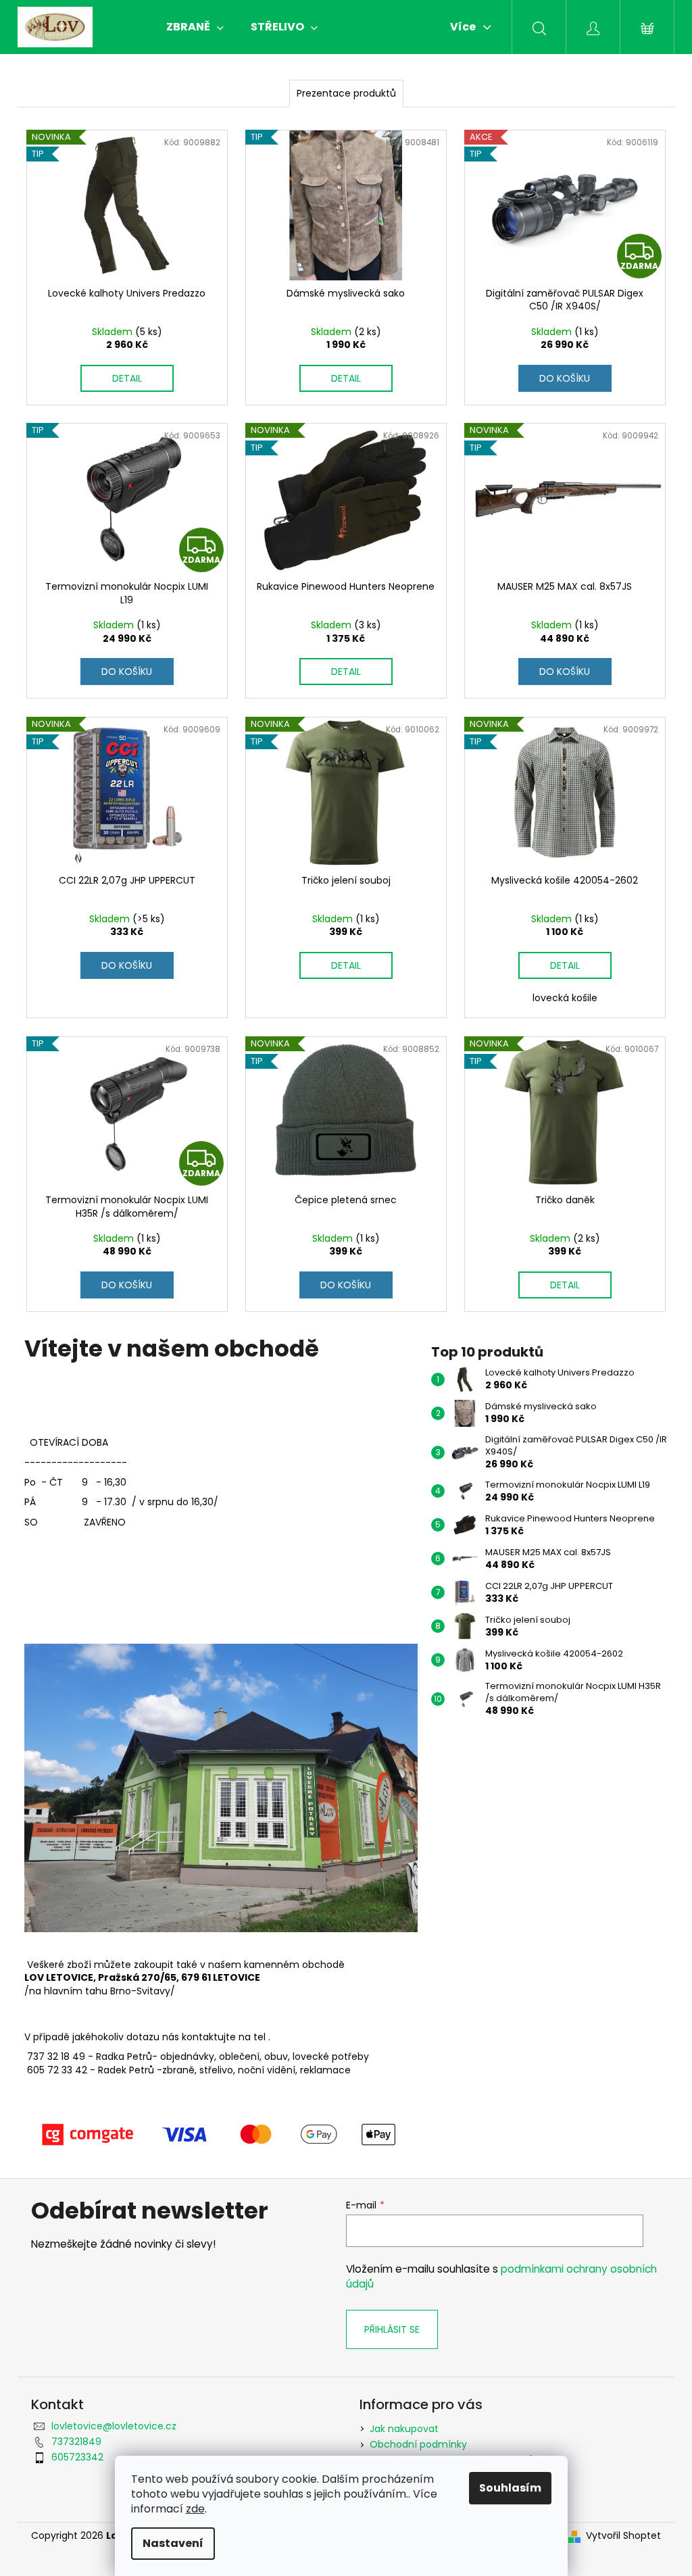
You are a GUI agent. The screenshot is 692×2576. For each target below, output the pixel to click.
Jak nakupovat (404, 2429)
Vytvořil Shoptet (623, 2536)
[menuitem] (195, 27)
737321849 (76, 2442)
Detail (127, 378)
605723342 (77, 2457)
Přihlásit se (392, 2329)
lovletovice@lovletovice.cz (114, 2426)
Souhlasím (510, 2488)
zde (195, 2509)
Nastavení (173, 2543)
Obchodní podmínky (418, 2444)
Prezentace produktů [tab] (346, 93)
